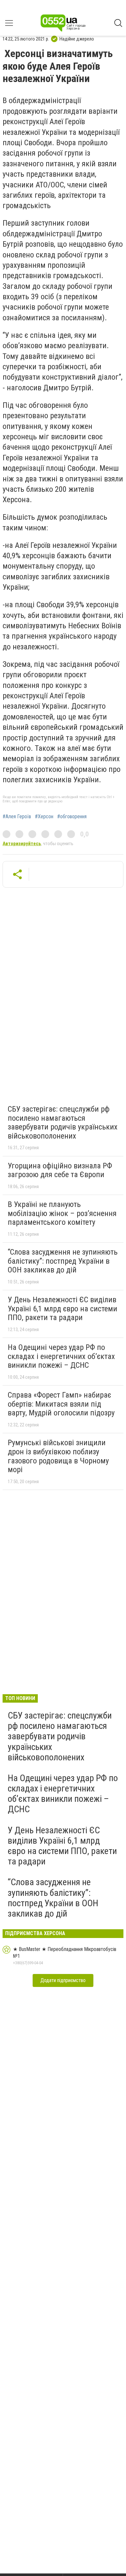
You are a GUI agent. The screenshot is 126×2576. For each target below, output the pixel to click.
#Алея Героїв (17, 817)
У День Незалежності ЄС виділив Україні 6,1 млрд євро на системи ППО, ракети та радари (63, 1309)
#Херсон (44, 817)
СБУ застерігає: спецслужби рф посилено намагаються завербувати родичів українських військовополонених (63, 1123)
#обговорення (72, 817)
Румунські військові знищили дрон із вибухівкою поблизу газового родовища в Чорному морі (58, 1456)
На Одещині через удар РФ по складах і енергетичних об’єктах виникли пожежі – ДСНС (61, 1356)
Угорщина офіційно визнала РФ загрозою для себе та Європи (60, 1170)
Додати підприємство (63, 1980)
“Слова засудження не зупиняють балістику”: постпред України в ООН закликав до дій (63, 1261)
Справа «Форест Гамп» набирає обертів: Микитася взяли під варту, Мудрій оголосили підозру (61, 1404)
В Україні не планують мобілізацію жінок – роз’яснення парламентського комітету (62, 1213)
